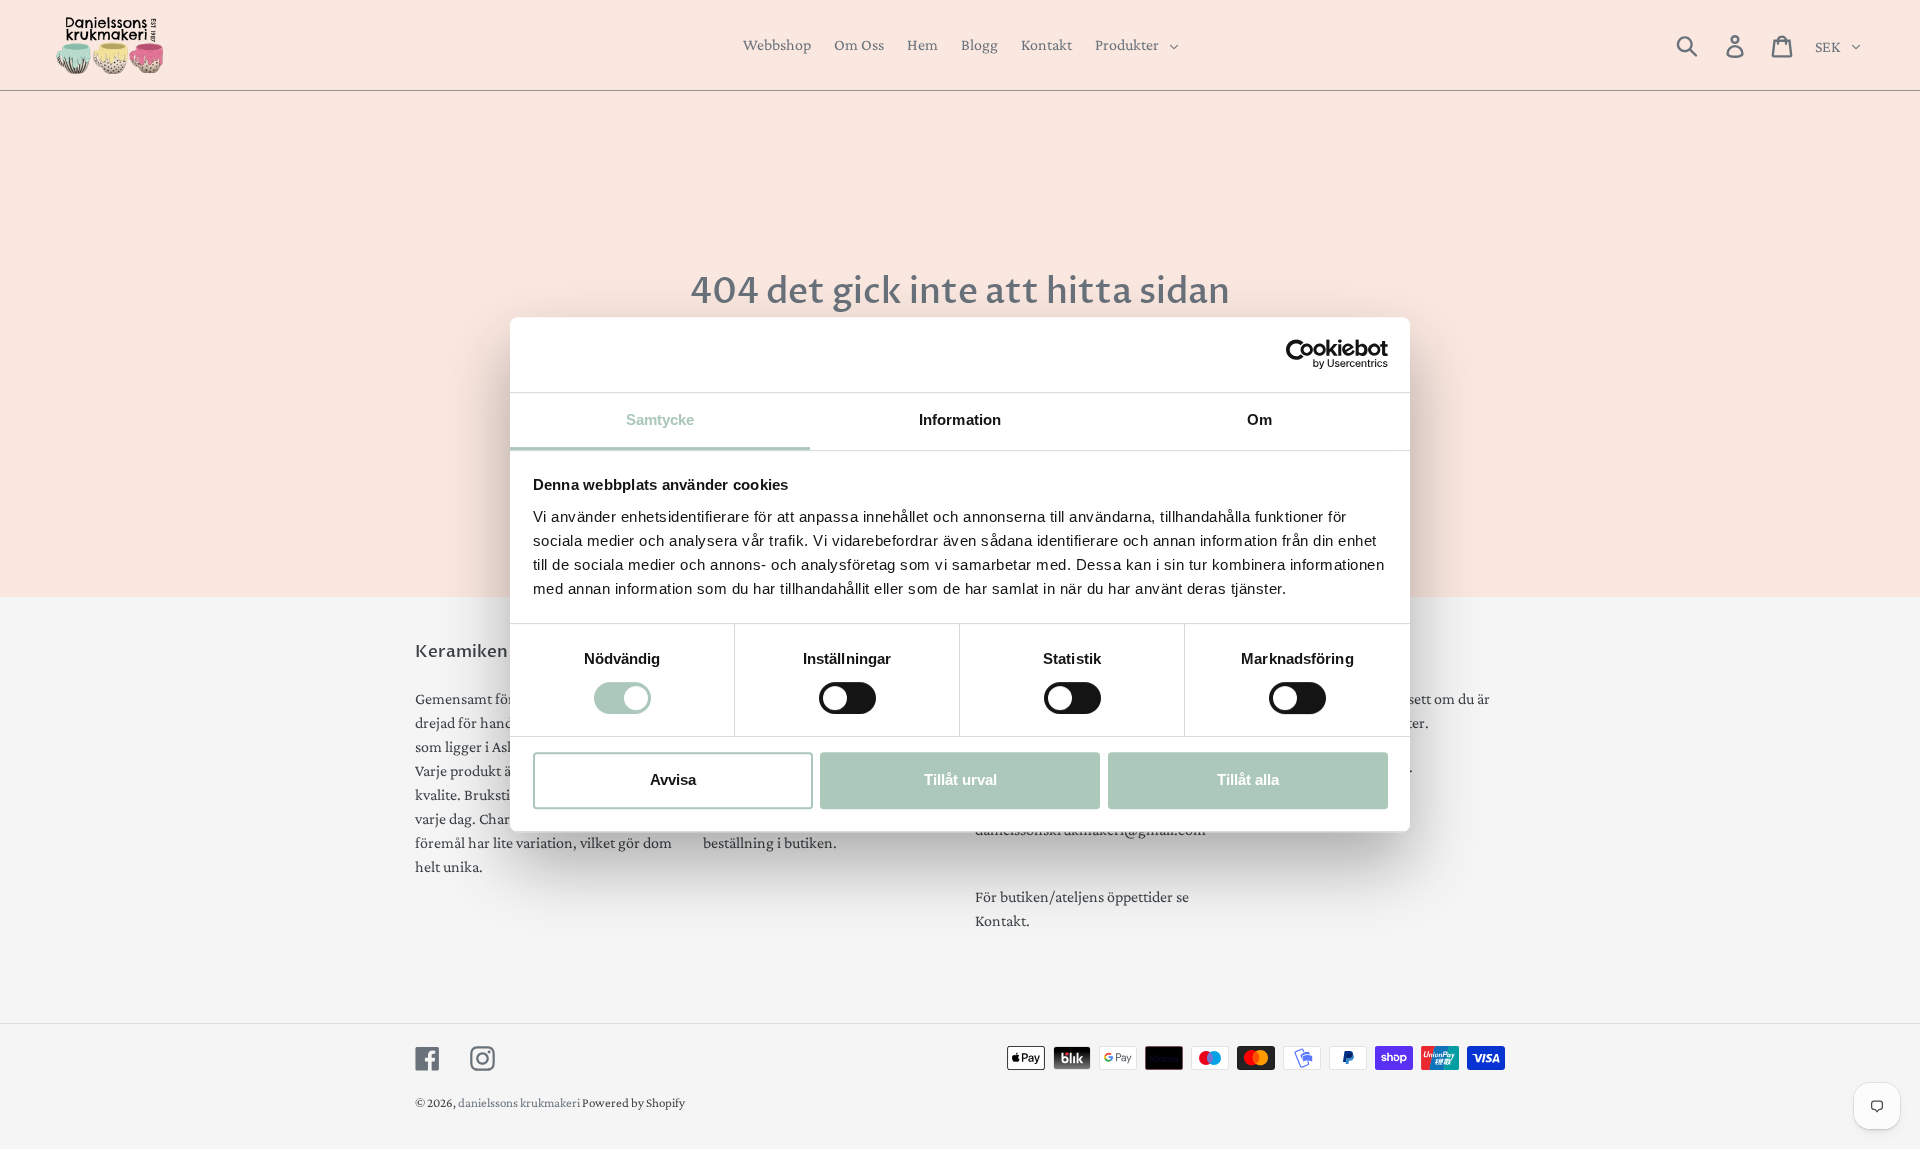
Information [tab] (960, 419)
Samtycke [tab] (660, 419)
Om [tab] (1259, 419)
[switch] (847, 698)
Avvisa (673, 779)
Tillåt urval (960, 779)
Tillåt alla (1248, 779)
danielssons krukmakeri (520, 1102)
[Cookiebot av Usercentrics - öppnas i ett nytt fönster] (1300, 354)
